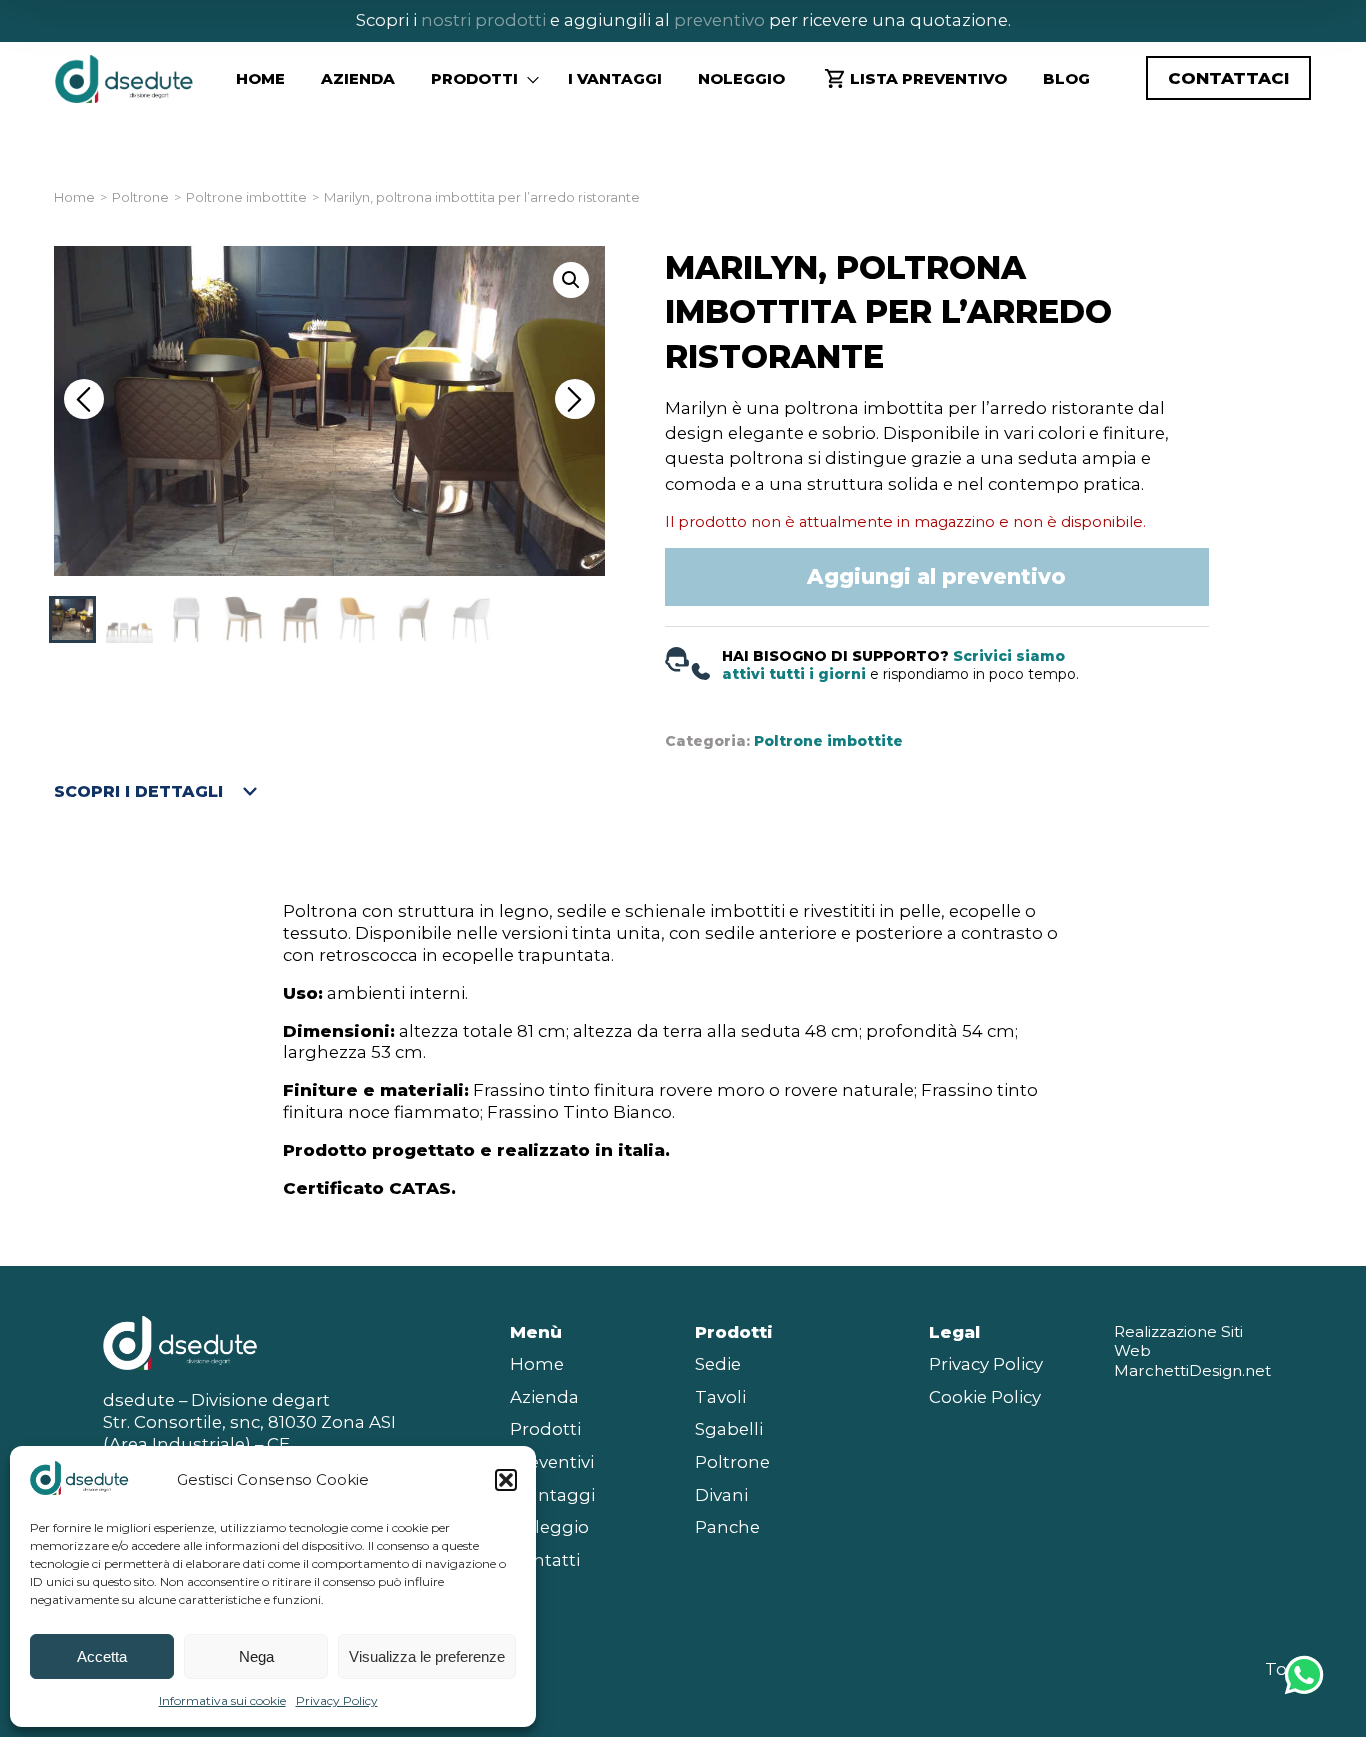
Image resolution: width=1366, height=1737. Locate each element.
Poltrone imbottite (246, 197)
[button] (506, 1480)
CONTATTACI (1228, 78)
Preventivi (552, 1462)
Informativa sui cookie (222, 1700)
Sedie (718, 1364)
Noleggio (741, 78)
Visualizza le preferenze (427, 1656)
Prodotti (545, 1429)
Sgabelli (729, 1429)
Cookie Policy (985, 1397)
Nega (256, 1656)
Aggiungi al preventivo (936, 576)
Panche (727, 1527)
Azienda (358, 78)
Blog (1066, 78)
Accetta (102, 1656)
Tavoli (720, 1397)
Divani (721, 1495)
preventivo (717, 20)
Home (260, 78)
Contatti (545, 1560)
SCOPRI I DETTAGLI (138, 791)
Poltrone (140, 197)
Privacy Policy (337, 1700)
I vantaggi (615, 78)
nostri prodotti (483, 20)
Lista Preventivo (928, 78)
